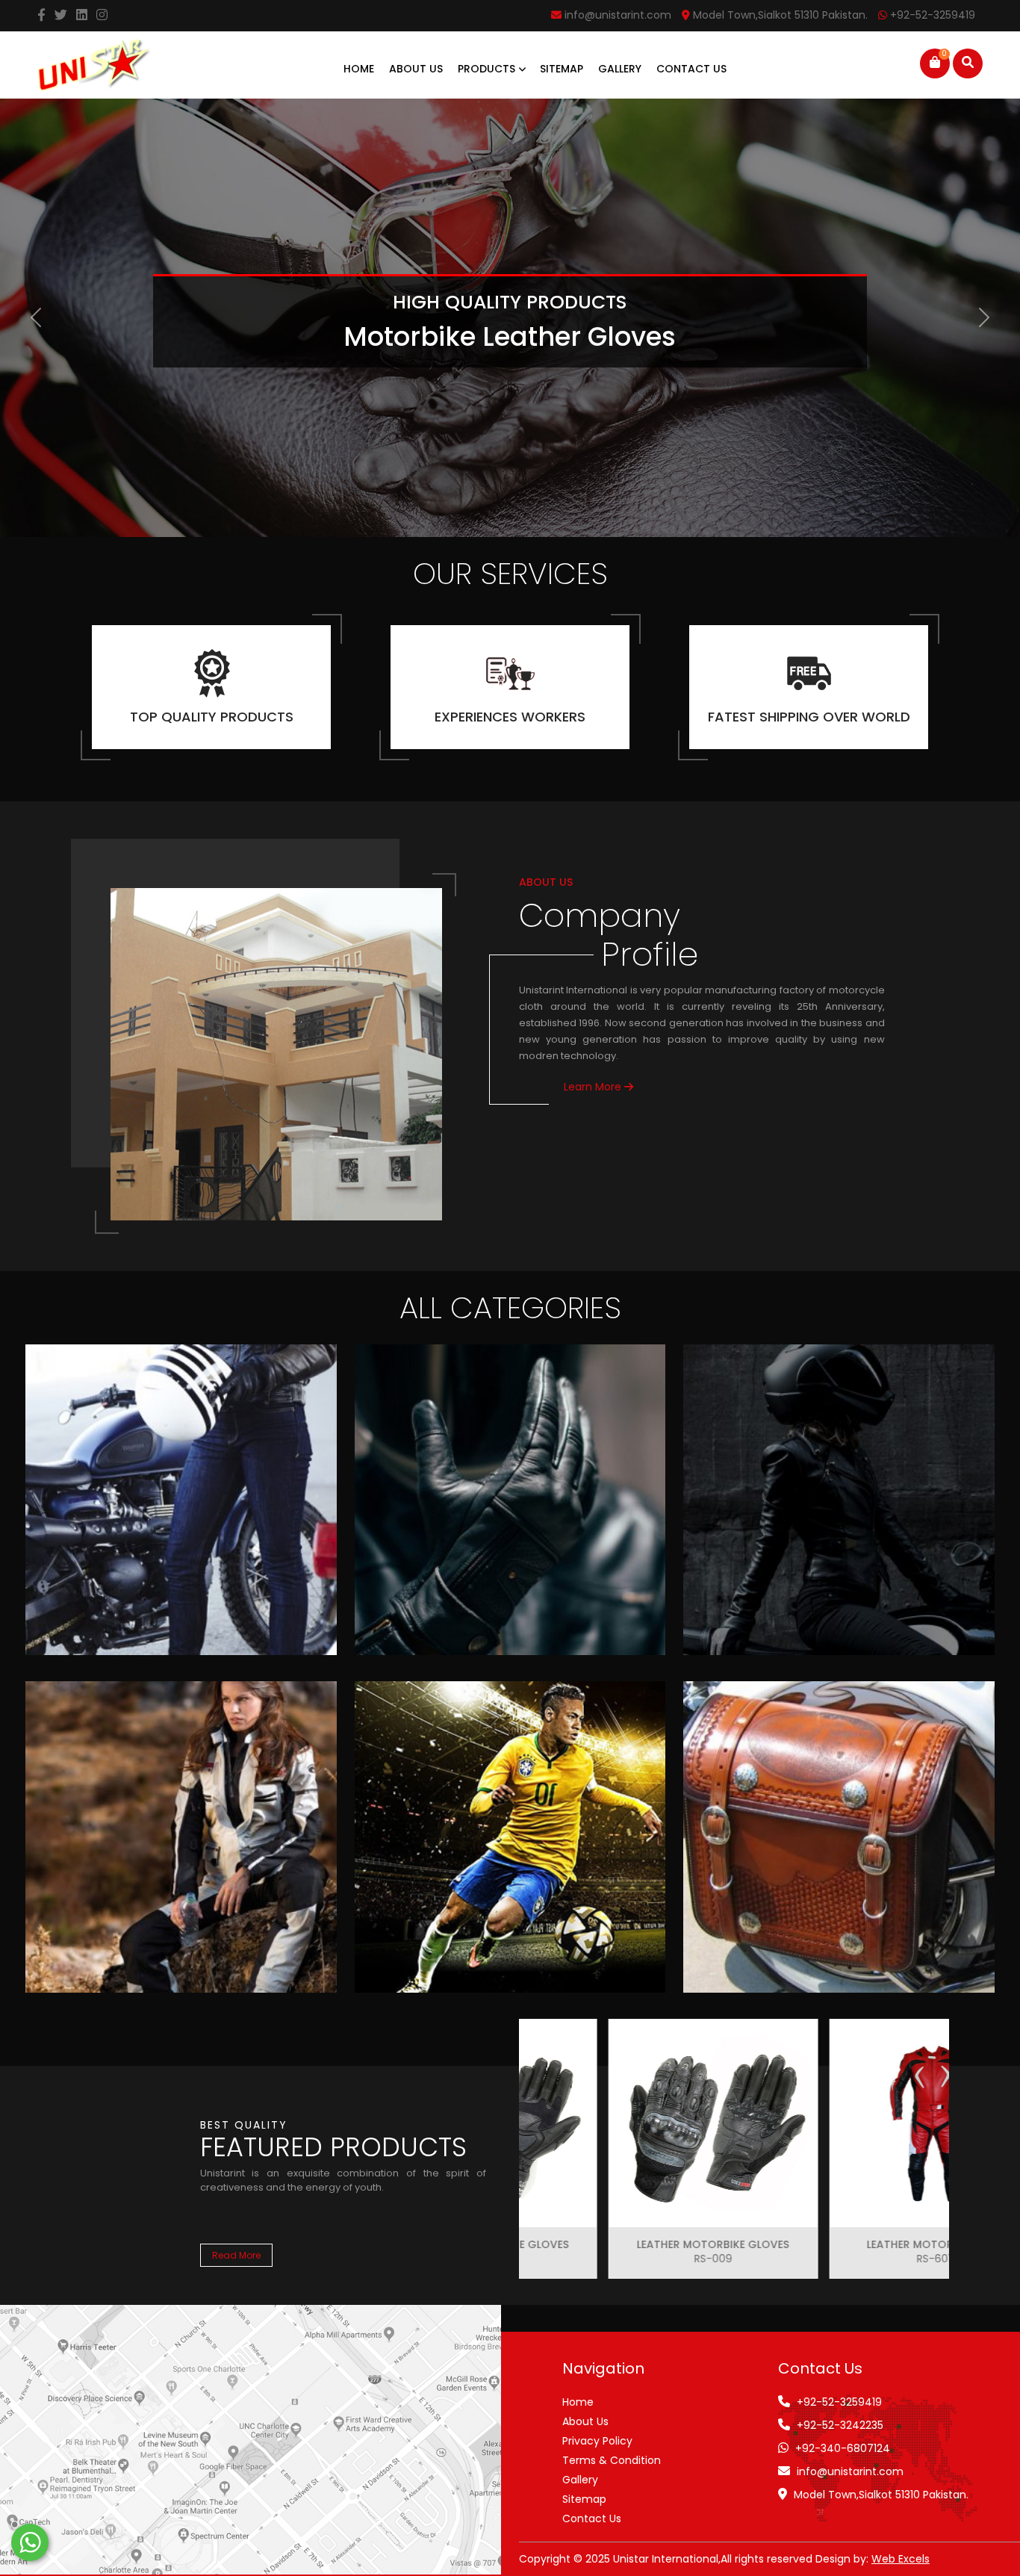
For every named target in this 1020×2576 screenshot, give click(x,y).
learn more (594, 1087)
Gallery (620, 69)
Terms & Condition (612, 2460)
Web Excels (901, 2559)
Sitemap (562, 69)
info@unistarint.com (850, 2471)
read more (236, 2255)
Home (359, 69)
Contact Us (691, 69)
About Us (416, 69)
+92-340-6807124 (843, 2448)
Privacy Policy (597, 2441)
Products (488, 69)
